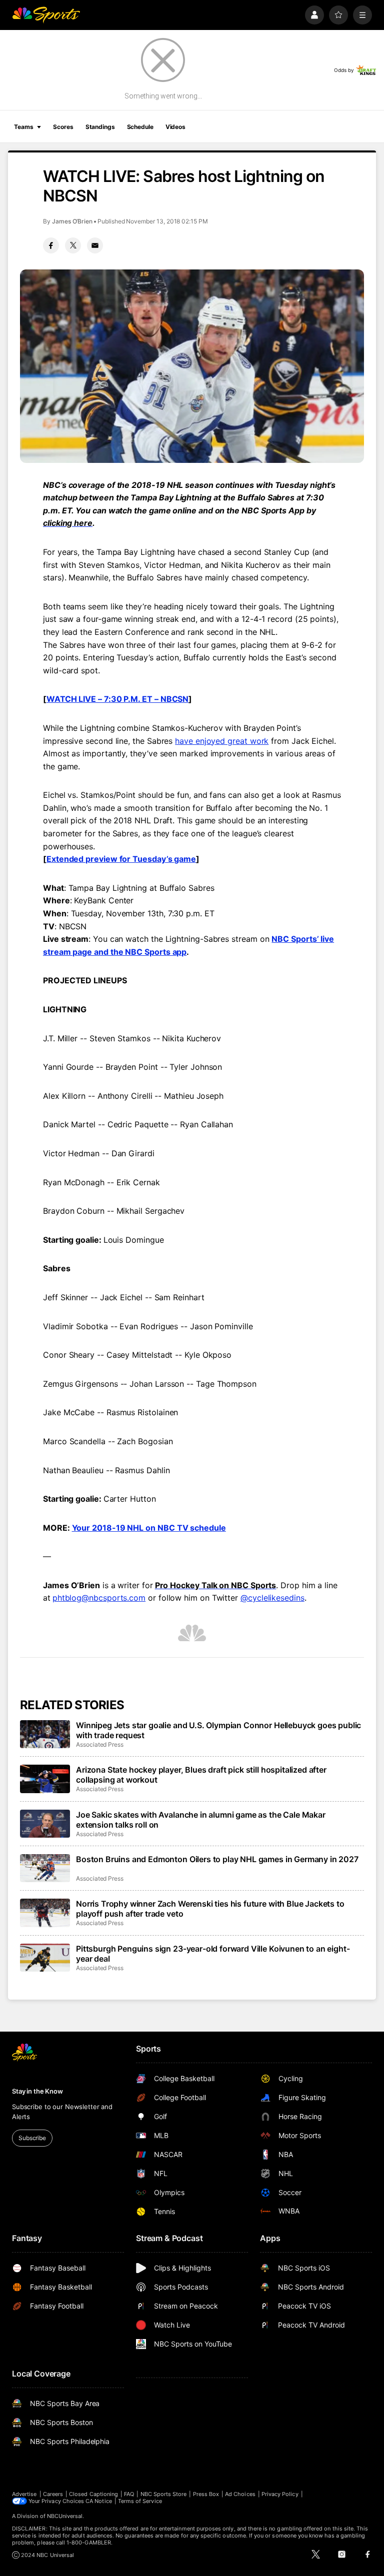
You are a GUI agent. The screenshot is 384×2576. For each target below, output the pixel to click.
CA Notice (99, 2501)
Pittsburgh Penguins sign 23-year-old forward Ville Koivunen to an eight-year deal (213, 1954)
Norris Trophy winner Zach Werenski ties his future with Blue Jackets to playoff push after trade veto (210, 1909)
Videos (175, 127)
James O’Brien (72, 221)
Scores (63, 127)
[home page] (46, 15)
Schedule (140, 127)
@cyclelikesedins (272, 1598)
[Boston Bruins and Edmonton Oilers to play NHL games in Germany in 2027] (45, 1868)
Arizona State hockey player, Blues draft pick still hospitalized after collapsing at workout (201, 1775)
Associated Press (100, 1744)
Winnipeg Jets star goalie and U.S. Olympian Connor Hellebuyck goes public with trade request (218, 1730)
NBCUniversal (65, 2516)
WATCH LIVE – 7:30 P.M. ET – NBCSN (117, 699)
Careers (53, 2494)
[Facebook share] (51, 245)
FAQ (129, 2494)
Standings (100, 127)
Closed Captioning (93, 2494)
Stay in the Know (37, 2091)
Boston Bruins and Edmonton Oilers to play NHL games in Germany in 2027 (217, 1859)
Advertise (24, 2494)
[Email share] (95, 245)
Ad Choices (240, 2494)
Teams (23, 127)
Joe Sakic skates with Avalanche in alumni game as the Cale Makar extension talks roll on (201, 1820)
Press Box (206, 2494)
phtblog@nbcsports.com (99, 1598)
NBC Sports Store (164, 2494)
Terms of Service (140, 2501)
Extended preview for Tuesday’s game (121, 859)
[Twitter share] (73, 245)
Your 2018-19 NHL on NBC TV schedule (149, 1528)
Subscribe (32, 2138)
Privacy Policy (280, 2494)
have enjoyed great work (222, 741)
